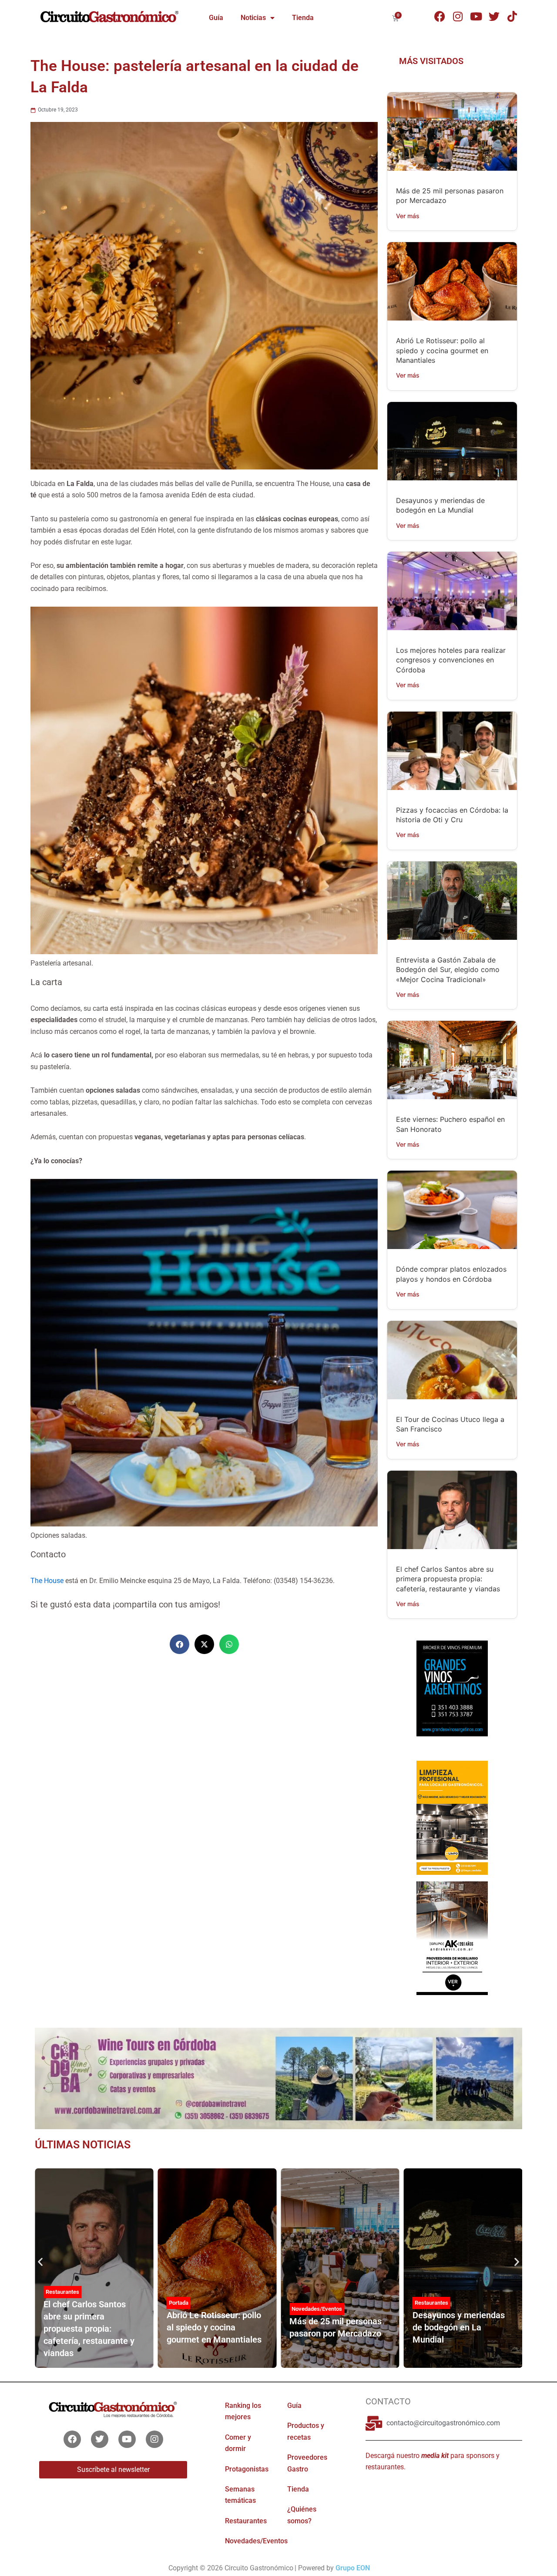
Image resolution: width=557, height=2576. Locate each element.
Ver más (408, 216)
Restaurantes (308, 2303)
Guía (216, 18)
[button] (180, 1644)
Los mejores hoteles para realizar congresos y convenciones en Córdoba (451, 660)
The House (47, 1581)
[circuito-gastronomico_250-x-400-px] (452, 1938)
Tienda (303, 18)
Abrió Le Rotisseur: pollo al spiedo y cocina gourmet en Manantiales (442, 350)
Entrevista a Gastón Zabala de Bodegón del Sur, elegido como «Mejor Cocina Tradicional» (448, 970)
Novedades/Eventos (194, 2309)
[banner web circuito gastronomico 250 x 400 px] (452, 1817)
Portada (55, 2303)
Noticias (253, 18)
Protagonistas (432, 2297)
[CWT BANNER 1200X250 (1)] (278, 2078)
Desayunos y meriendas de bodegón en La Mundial (336, 2327)
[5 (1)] (452, 1697)
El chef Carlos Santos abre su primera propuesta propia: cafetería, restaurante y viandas (448, 1579)
